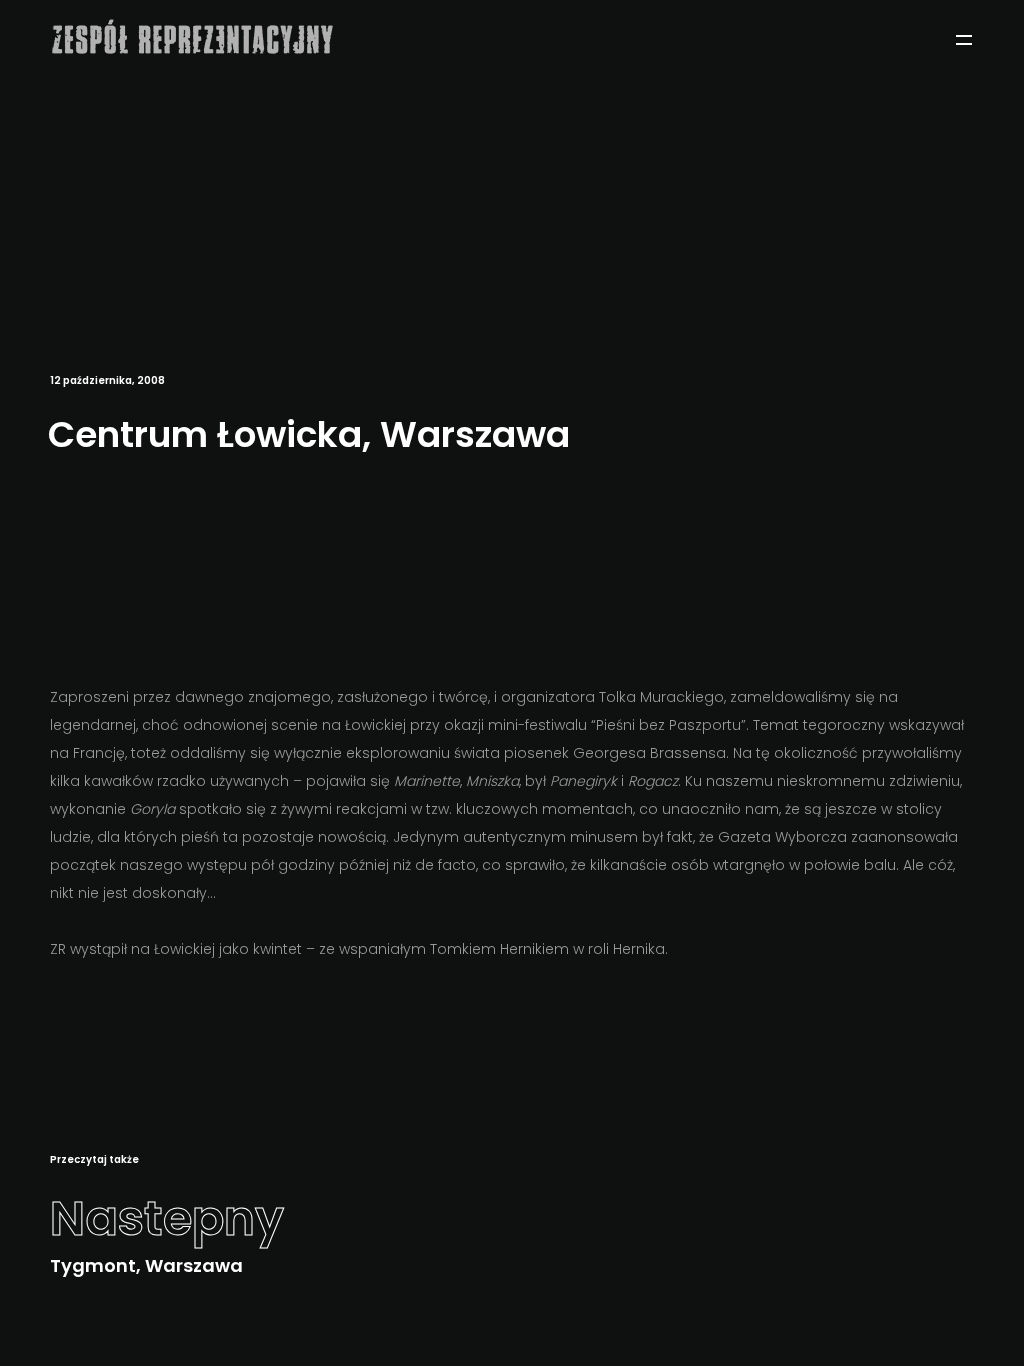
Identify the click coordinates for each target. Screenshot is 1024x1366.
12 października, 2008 (107, 380)
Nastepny (167, 1219)
